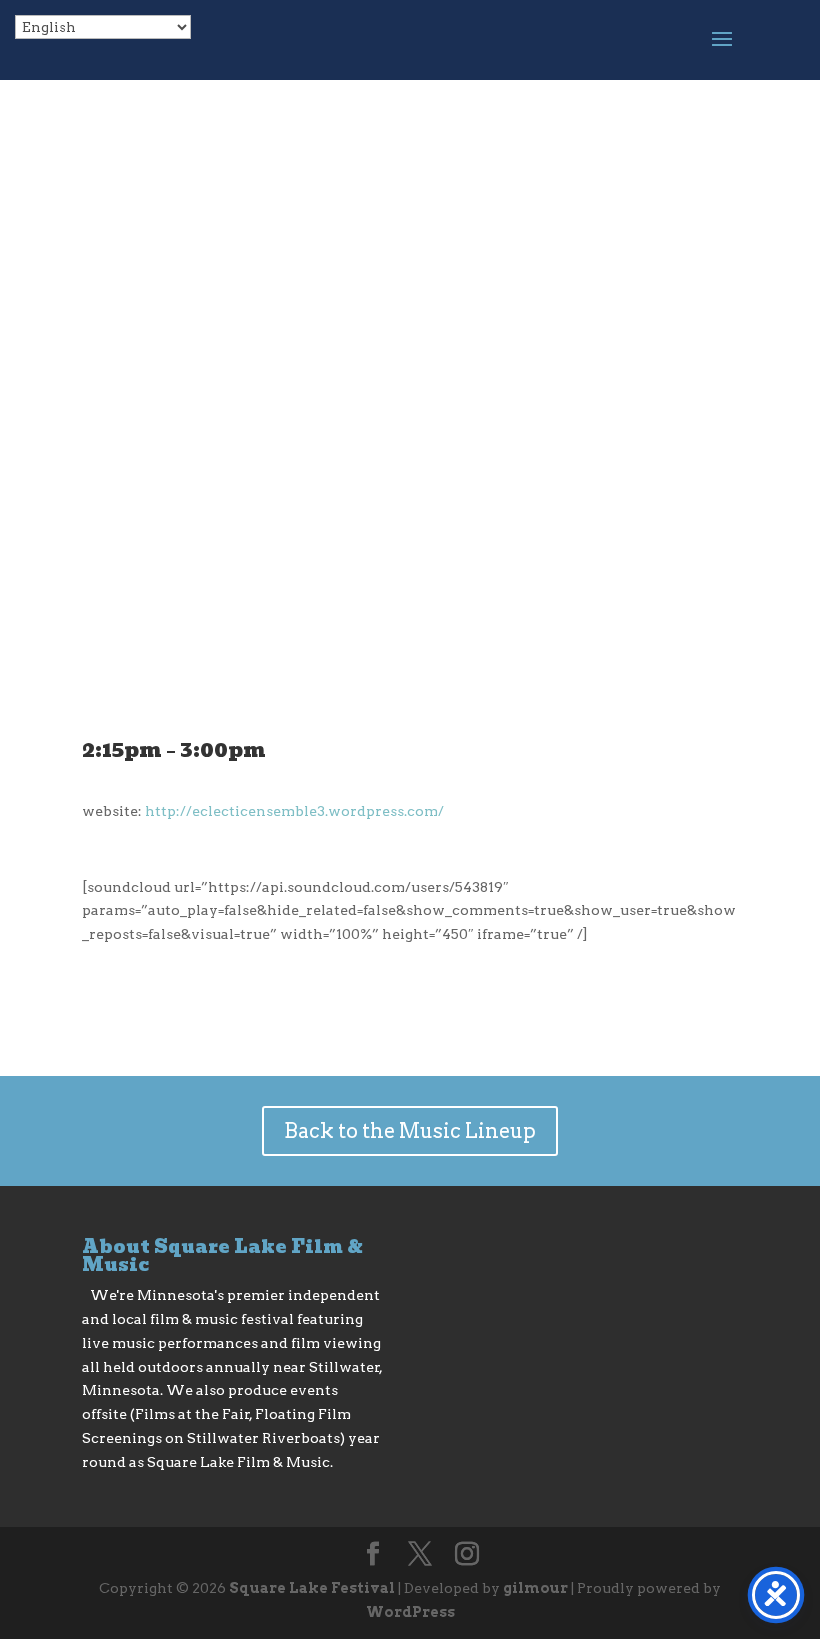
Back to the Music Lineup (410, 1131)
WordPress (410, 1612)
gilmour (535, 1588)
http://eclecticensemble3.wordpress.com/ (294, 811)
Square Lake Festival (312, 1588)
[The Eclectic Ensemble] (410, 710)
